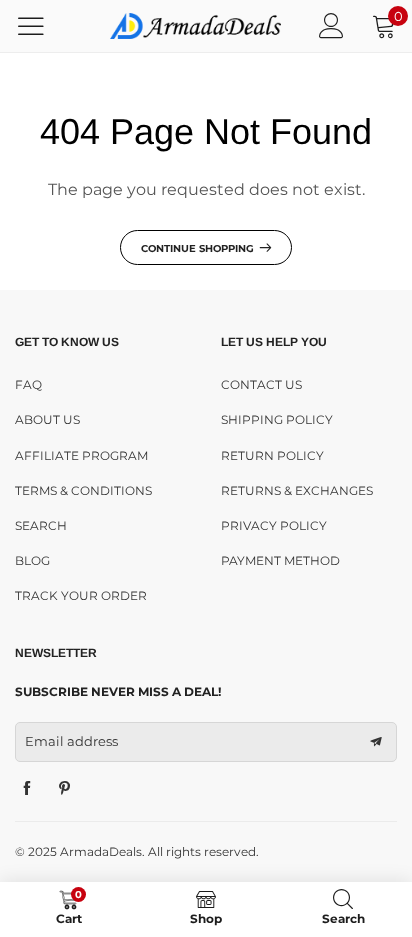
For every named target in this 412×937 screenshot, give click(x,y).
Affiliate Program (81, 455)
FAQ (28, 384)
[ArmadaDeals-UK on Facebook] (27, 789)
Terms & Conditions (83, 490)
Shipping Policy (277, 419)
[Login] (331, 25)
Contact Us (261, 384)
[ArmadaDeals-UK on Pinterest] (65, 789)
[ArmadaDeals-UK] (195, 26)
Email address (71, 741)
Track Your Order (81, 595)
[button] (376, 742)
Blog (32, 560)
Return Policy (272, 455)
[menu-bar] (43, 26)
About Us (47, 419)
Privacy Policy (274, 525)
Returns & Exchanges (297, 490)
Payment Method (280, 560)
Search (41, 525)
